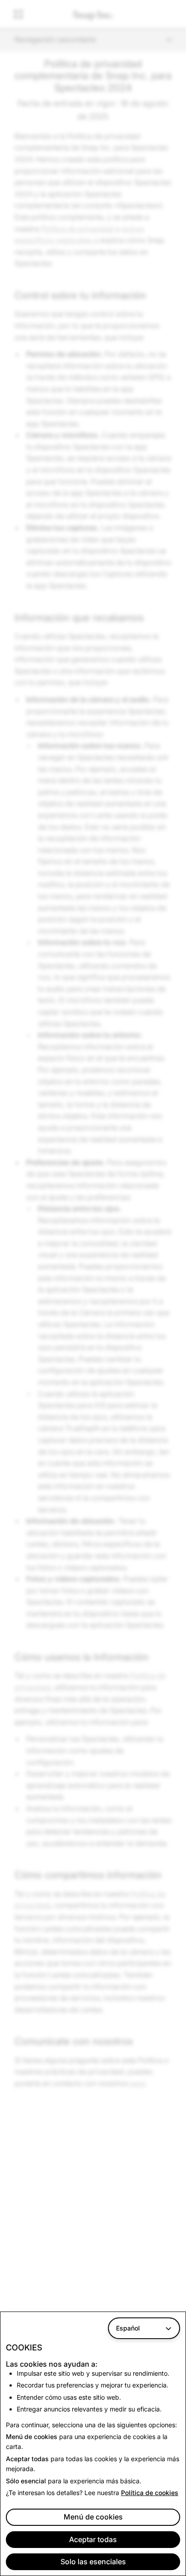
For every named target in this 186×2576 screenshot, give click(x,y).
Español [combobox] (128, 2328)
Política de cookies (150, 2493)
